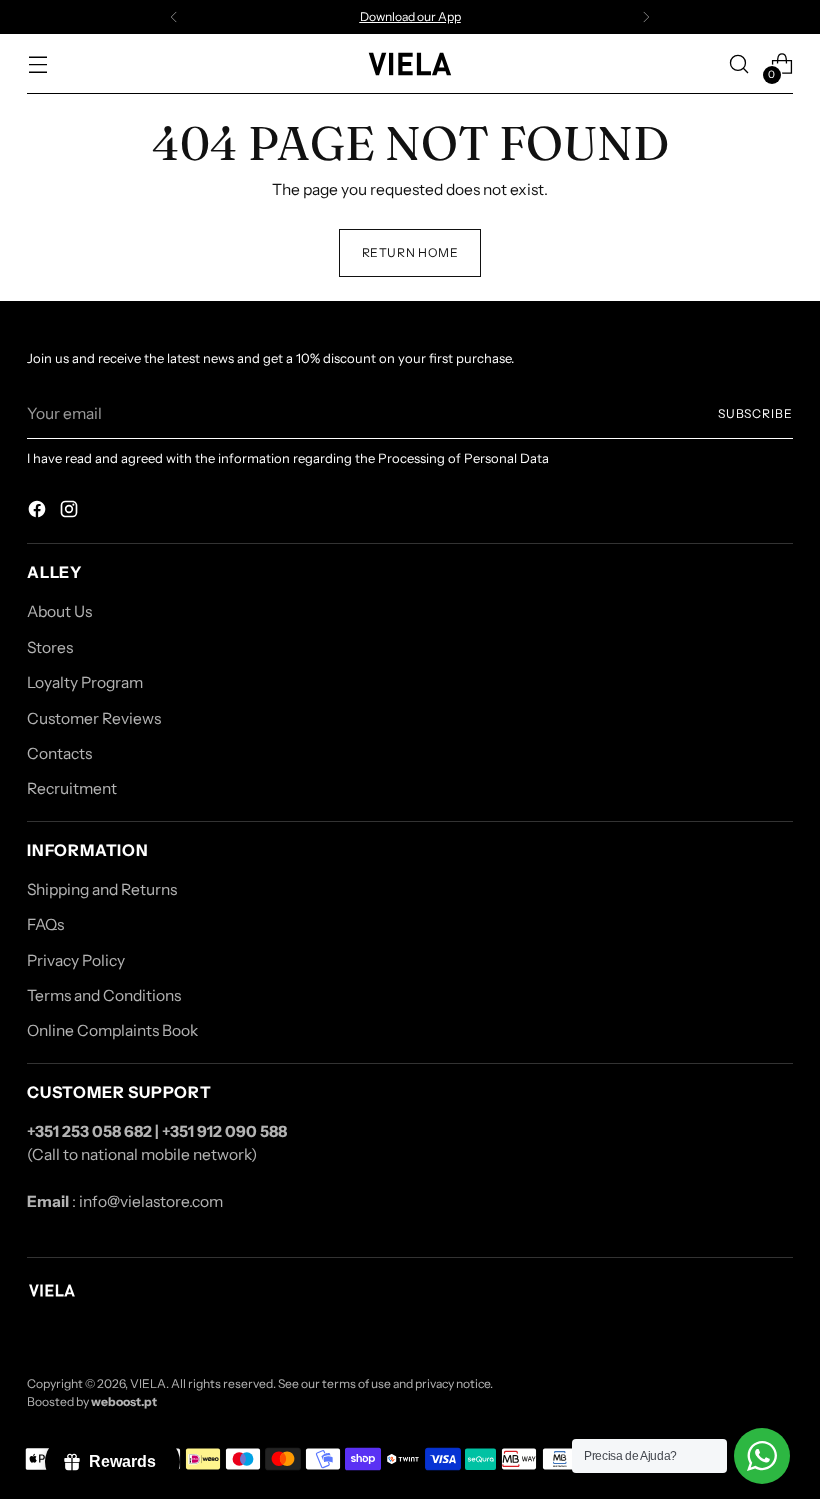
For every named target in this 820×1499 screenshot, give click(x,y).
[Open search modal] (739, 64)
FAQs (45, 924)
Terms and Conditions (104, 995)
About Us (59, 611)
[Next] (646, 17)
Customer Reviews (94, 718)
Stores (50, 647)
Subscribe (755, 413)
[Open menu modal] (37, 64)
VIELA (148, 1383)
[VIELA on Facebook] (39, 512)
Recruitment (72, 788)
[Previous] (174, 17)
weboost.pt (124, 1401)
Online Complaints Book (112, 1030)
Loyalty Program (85, 682)
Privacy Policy (76, 960)
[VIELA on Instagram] (71, 512)
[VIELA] (410, 63)
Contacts (59, 753)
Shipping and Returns (102, 889)
